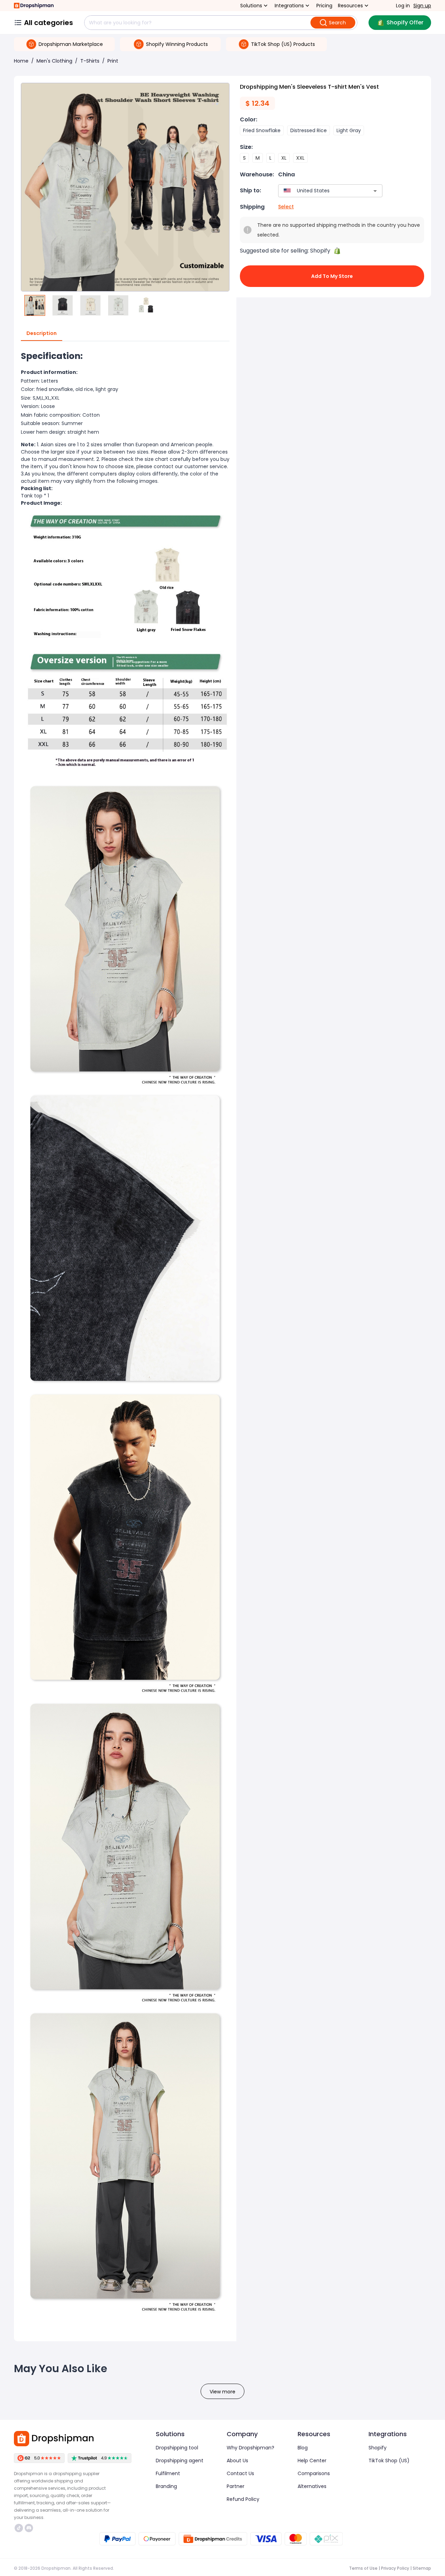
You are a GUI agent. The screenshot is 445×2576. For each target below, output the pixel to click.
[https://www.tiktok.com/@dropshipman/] (19, 2528)
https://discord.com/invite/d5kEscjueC (30, 2528)
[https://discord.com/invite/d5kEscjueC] (29, 2528)
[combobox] (320, 191)
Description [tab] (42, 333)
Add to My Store (332, 276)
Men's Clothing (54, 61)
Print (113, 61)
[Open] (375, 191)
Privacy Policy (395, 2568)
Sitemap (422, 2568)
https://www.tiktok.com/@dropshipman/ (20, 2528)
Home (21, 61)
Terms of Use (363, 2568)
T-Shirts (90, 61)
